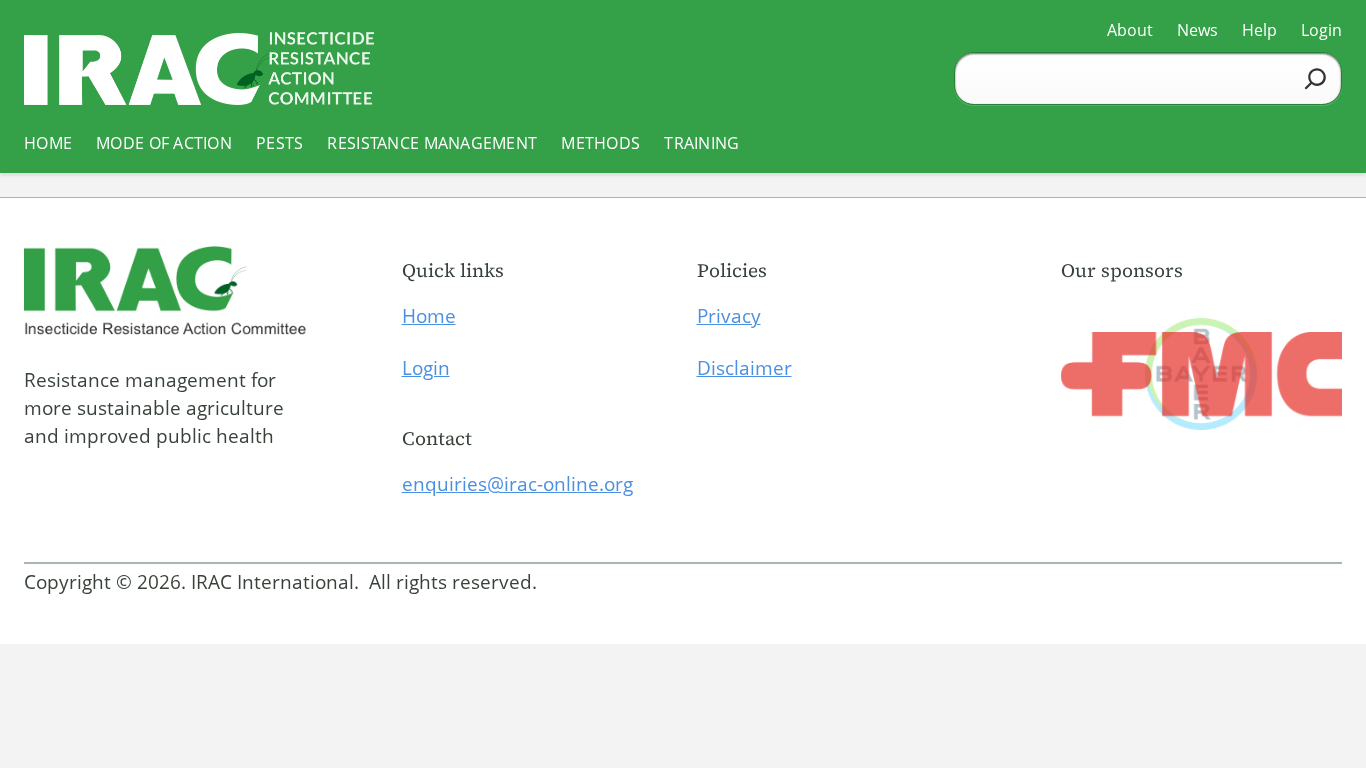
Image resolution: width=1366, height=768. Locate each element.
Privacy (729, 316)
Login (426, 368)
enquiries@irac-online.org (517, 484)
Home (429, 316)
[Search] (1315, 78)
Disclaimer (744, 368)
